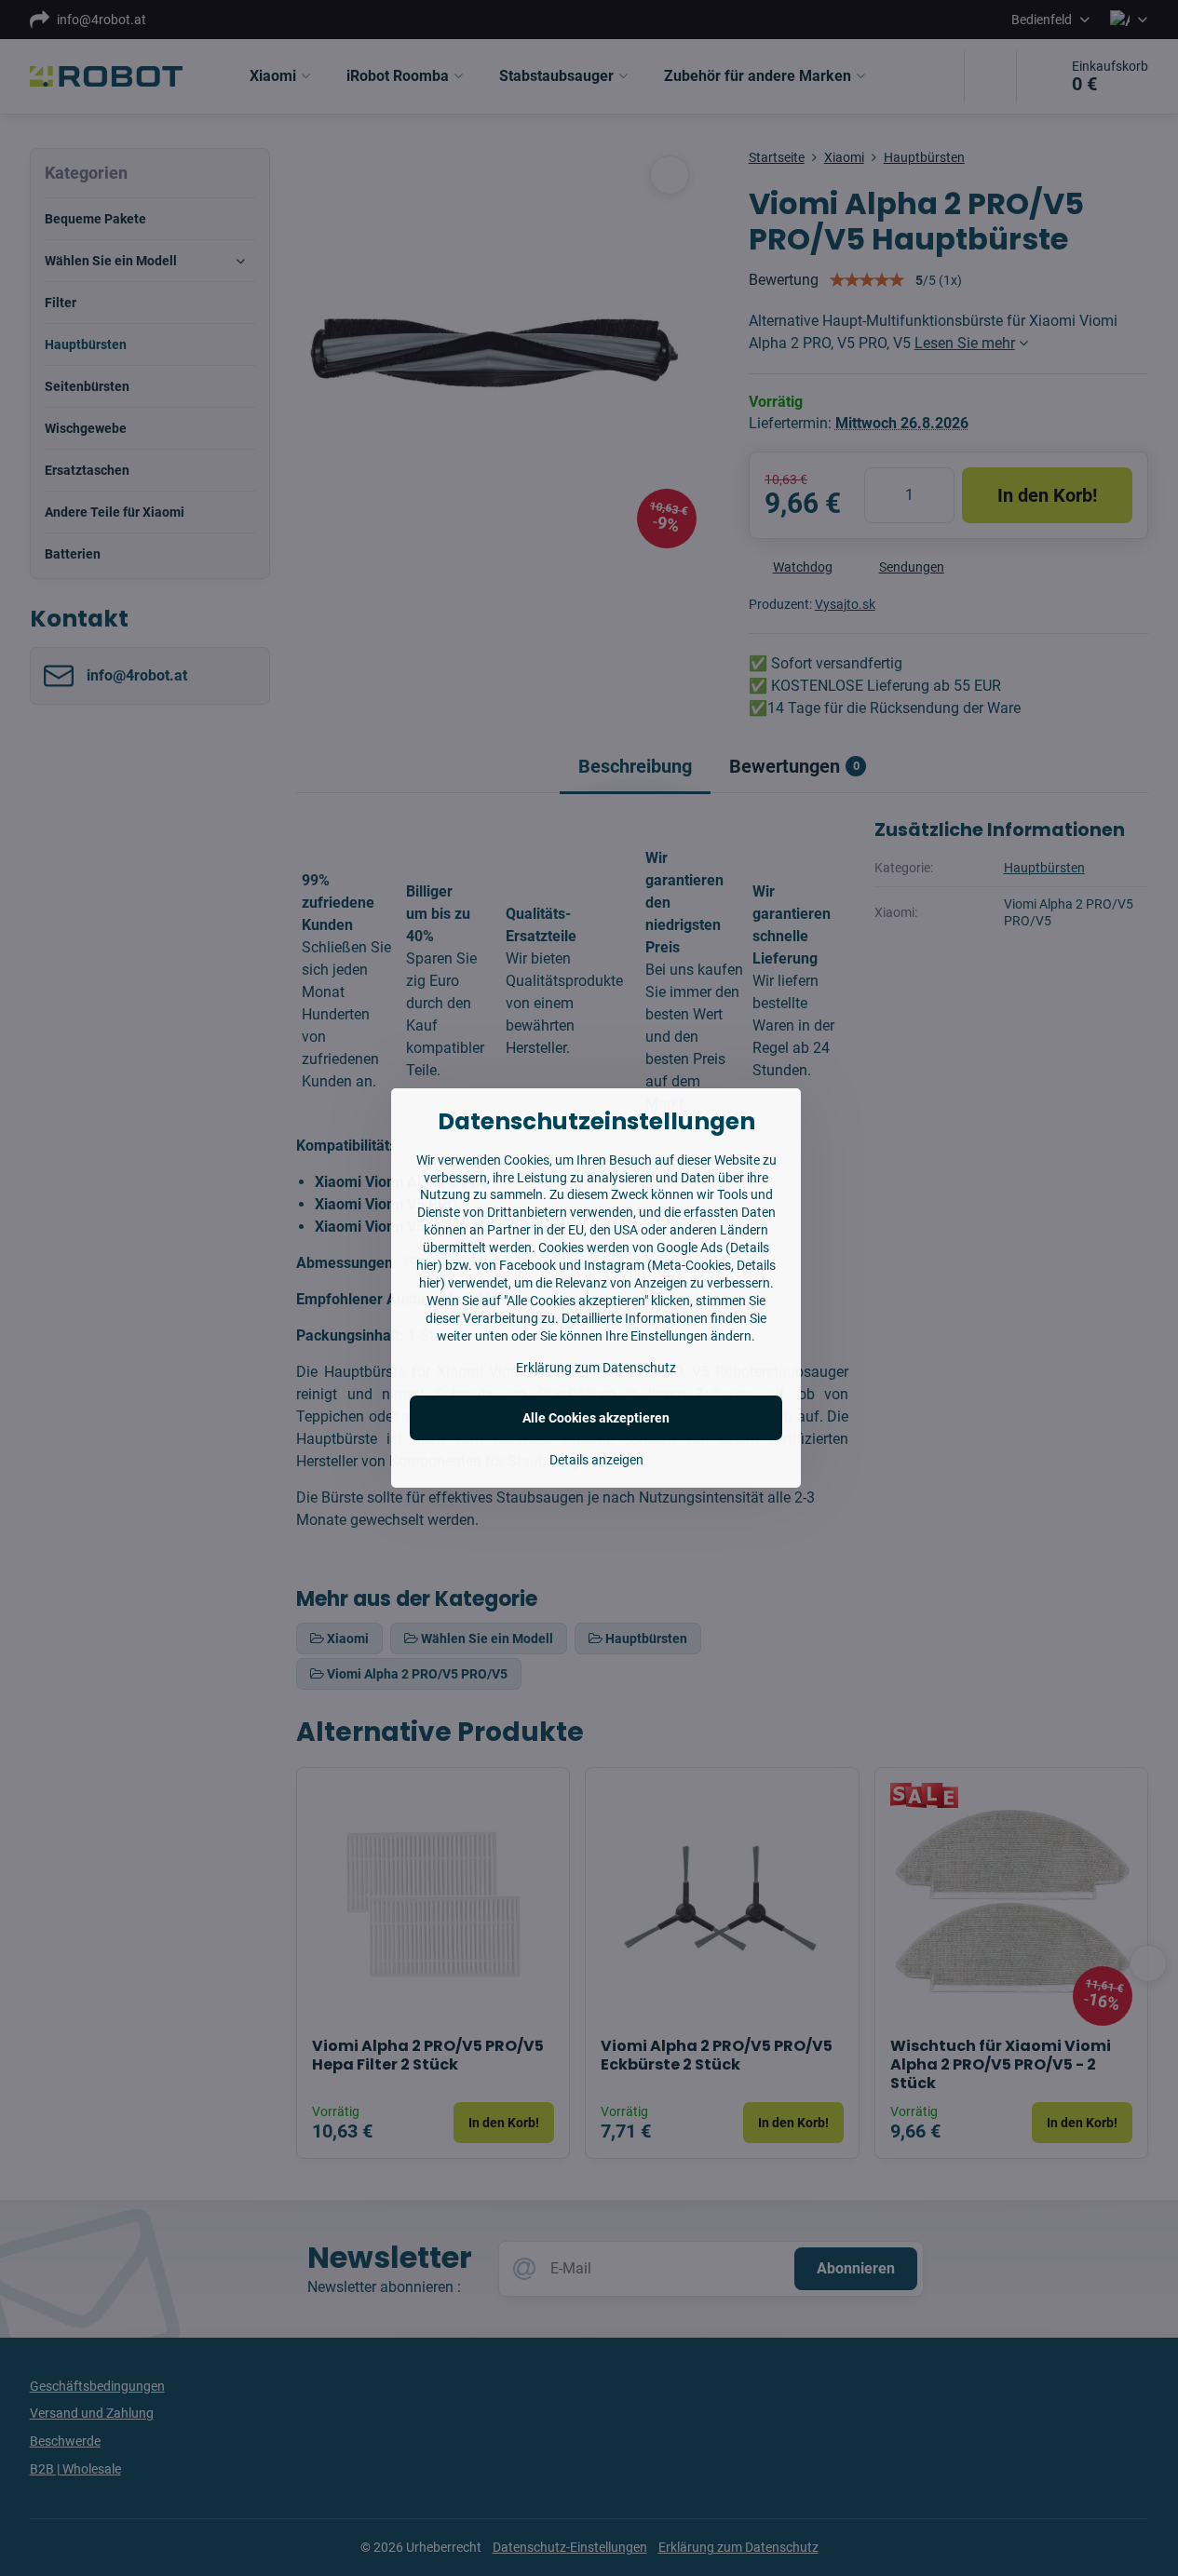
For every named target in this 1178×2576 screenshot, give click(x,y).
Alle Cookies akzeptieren (596, 1418)
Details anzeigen (596, 1460)
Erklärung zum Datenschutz (596, 1368)
